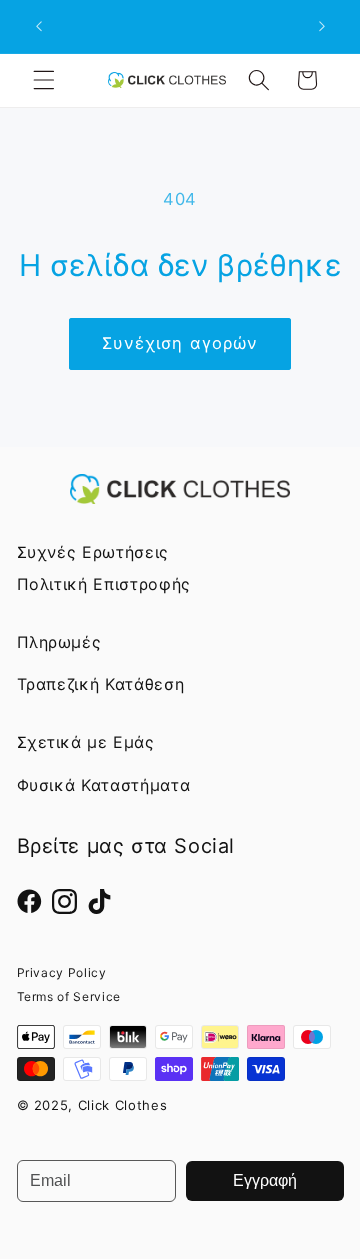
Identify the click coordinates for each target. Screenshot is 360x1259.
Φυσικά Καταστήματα (104, 785)
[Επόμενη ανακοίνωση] (322, 27)
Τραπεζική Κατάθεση (101, 684)
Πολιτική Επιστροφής (104, 584)
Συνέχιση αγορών (180, 343)
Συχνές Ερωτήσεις (93, 552)
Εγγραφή (265, 1180)
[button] (44, 80)
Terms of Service (69, 996)
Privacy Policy (62, 972)
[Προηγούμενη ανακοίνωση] (39, 27)
